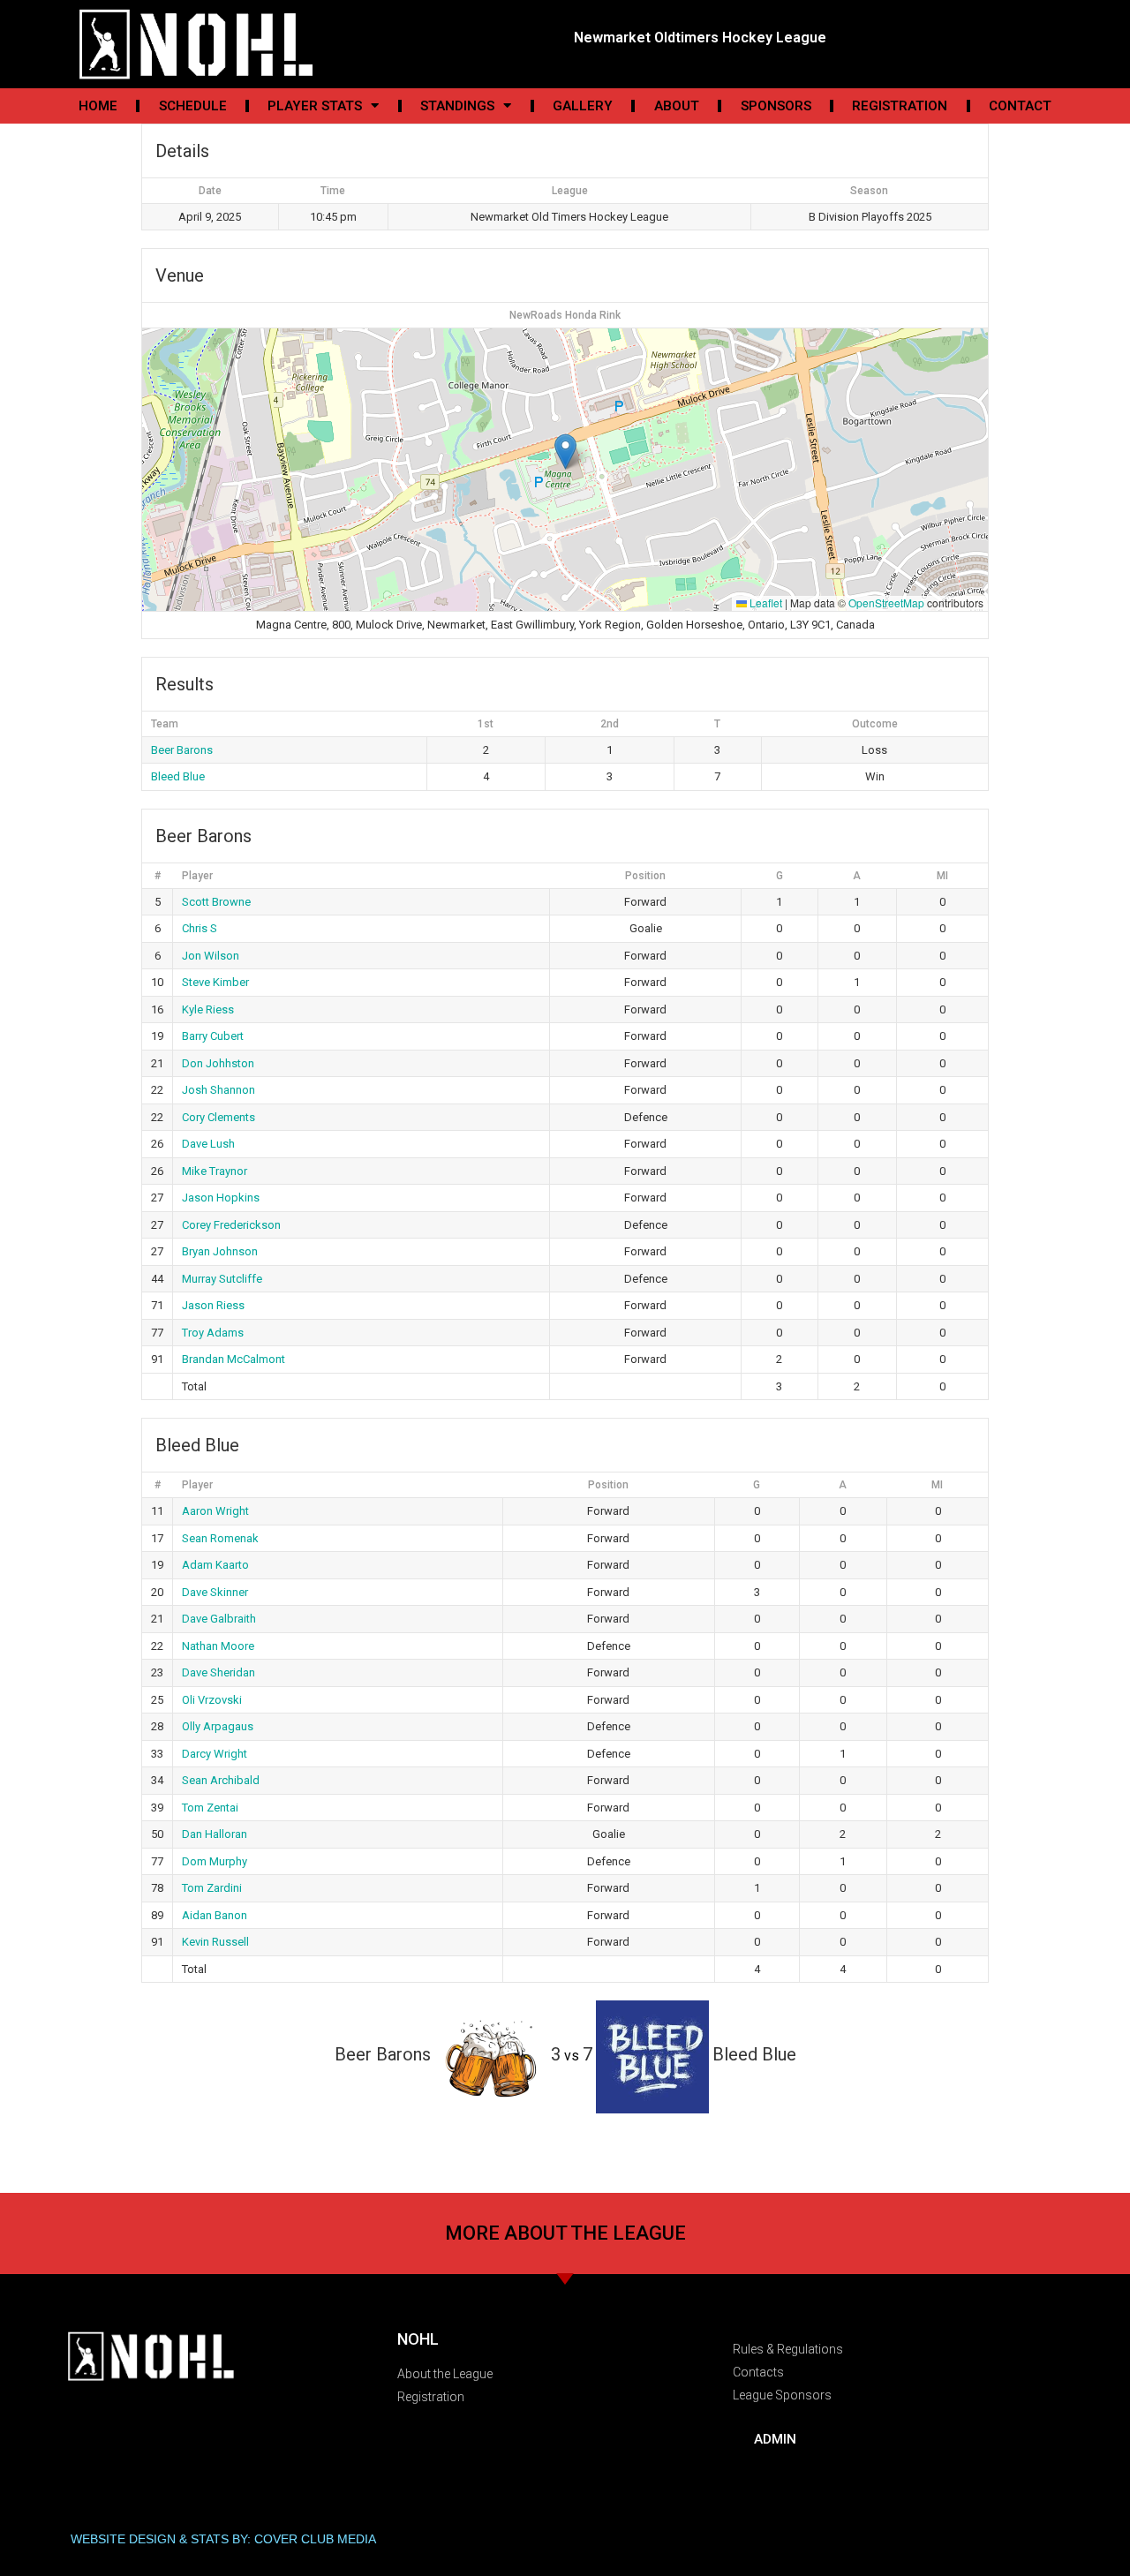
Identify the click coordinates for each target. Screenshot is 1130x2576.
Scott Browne (216, 902)
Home (98, 106)
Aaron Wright (215, 1511)
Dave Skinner (215, 1592)
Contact (1020, 106)
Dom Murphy (215, 1861)
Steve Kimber (215, 982)
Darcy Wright (215, 1754)
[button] (565, 452)
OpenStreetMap (886, 603)
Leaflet (765, 603)
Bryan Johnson (220, 1251)
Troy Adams (213, 1333)
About (677, 106)
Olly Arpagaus (218, 1726)
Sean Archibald (221, 1780)
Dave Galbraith (219, 1619)
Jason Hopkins (221, 1198)
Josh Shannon (218, 1090)
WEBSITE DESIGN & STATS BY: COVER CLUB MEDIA (223, 2539)
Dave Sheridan (218, 1672)
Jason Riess (213, 1305)
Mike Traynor (215, 1171)
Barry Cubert (213, 1036)
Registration (900, 106)
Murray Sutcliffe (222, 1279)
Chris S (200, 928)
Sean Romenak (220, 1538)
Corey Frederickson (231, 1225)
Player (197, 876)
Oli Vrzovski (212, 1700)
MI (942, 876)
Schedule (193, 106)
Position (645, 876)
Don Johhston (218, 1063)
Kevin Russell (215, 1942)
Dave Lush (208, 1144)
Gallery (583, 106)
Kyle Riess (208, 1009)
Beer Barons (182, 750)
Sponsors (776, 106)
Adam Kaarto (215, 1565)
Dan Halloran (215, 1834)
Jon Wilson (211, 956)
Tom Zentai (210, 1808)
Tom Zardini (212, 1888)
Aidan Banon (215, 1915)
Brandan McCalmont (234, 1359)
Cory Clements (218, 1117)
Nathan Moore (218, 1646)
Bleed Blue (178, 776)
